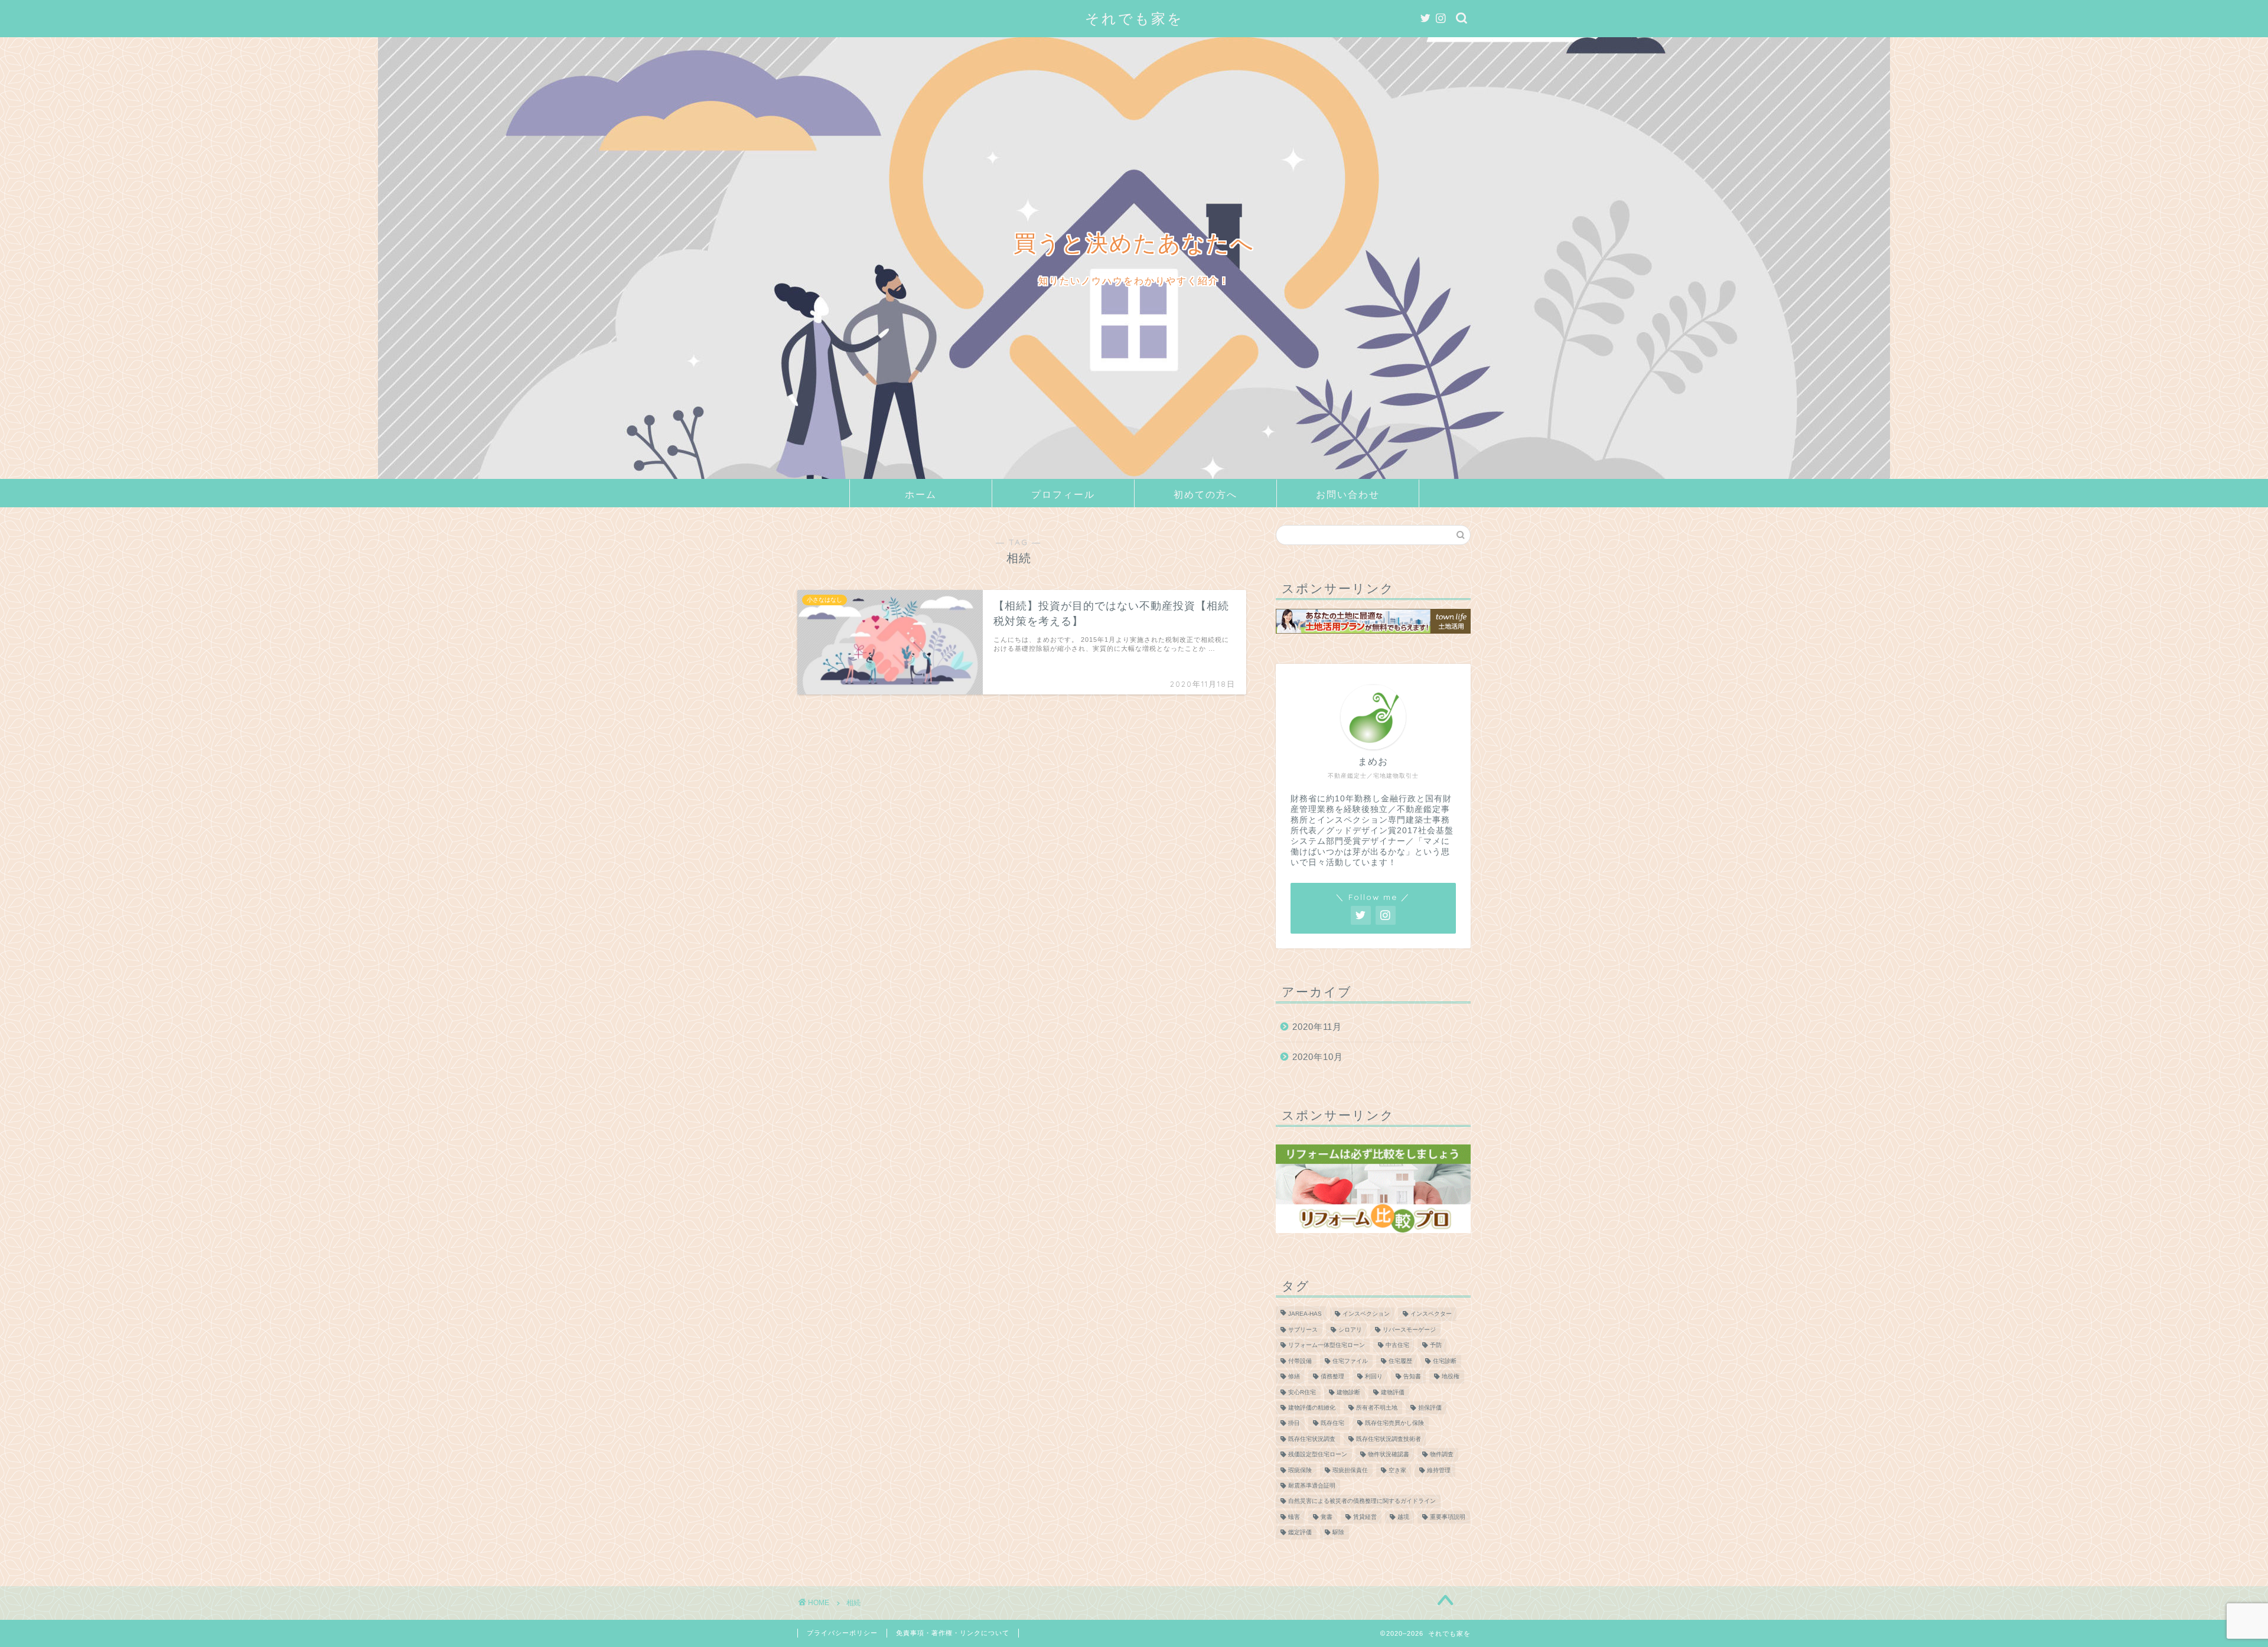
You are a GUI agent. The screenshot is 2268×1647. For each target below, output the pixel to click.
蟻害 (1294, 1517)
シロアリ (1350, 1330)
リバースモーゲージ (1409, 1330)
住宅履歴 (1400, 1361)
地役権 (1451, 1377)
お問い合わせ (1348, 494)
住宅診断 (1445, 1361)
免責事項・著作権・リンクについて (953, 1633)
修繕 (1294, 1377)
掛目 (1294, 1423)
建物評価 (1393, 1392)
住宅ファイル (1350, 1361)
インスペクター (1431, 1314)
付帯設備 (1300, 1361)
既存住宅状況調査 (1312, 1439)
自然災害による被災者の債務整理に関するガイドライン (1362, 1501)
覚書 (1327, 1517)
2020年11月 (1317, 1027)
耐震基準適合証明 (1312, 1485)
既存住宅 (1332, 1423)
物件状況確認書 (1389, 1455)
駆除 (1338, 1533)
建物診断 (1348, 1392)
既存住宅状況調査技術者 (1389, 1439)
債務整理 (1332, 1377)
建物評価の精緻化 (1312, 1408)
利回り (1374, 1377)
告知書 (1412, 1377)
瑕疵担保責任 (1350, 1470)
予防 (1436, 1346)
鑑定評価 (1300, 1533)
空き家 (1397, 1470)
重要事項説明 (1448, 1517)
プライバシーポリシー (842, 1633)
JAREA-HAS (1305, 1314)
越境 (1403, 1517)
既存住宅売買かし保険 (1394, 1423)
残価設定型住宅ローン (1318, 1455)
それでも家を (1134, 18)
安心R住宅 (1302, 1392)
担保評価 (1430, 1408)
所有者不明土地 (1377, 1408)
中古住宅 (1397, 1346)
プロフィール (1063, 494)
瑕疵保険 (1300, 1470)
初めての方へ (1205, 494)
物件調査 (1442, 1455)
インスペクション (1366, 1314)
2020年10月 (1318, 1057)
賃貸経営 (1365, 1517)
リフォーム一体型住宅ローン (1327, 1346)
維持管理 (1439, 1470)
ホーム (921, 494)
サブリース (1303, 1330)
